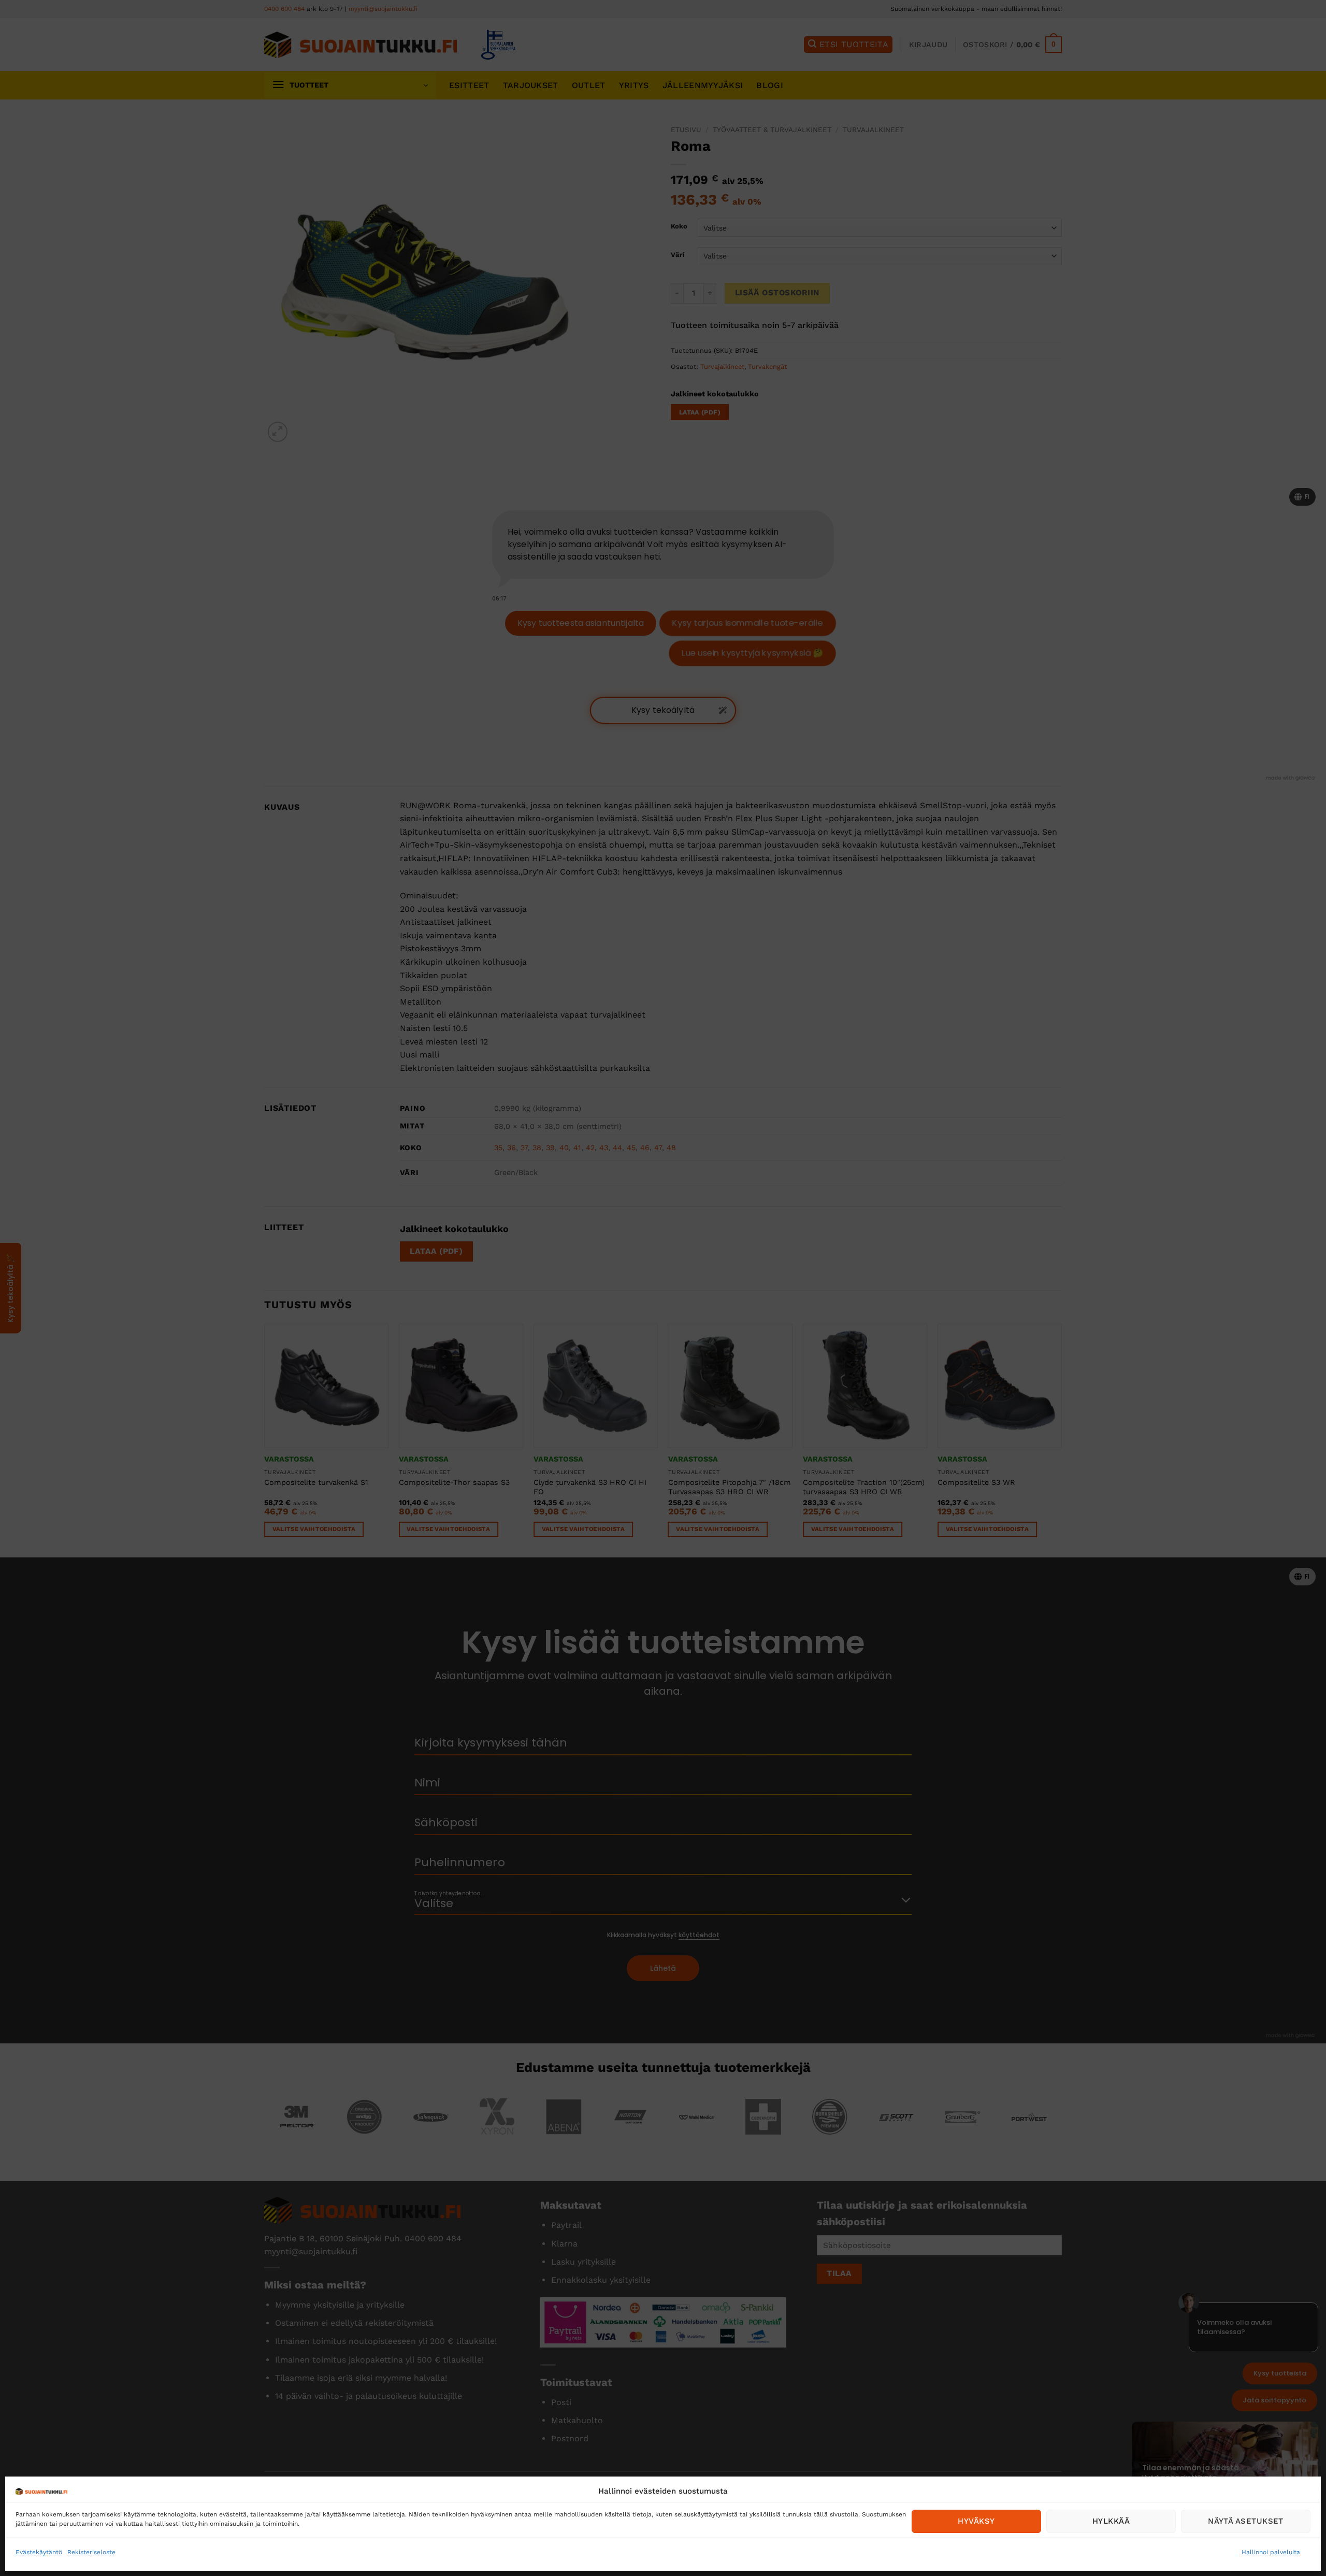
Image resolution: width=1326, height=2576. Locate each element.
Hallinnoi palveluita (1271, 2552)
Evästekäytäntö (39, 2552)
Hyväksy (976, 2521)
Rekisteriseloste (91, 2552)
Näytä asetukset (1246, 2521)
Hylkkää (1111, 2521)
